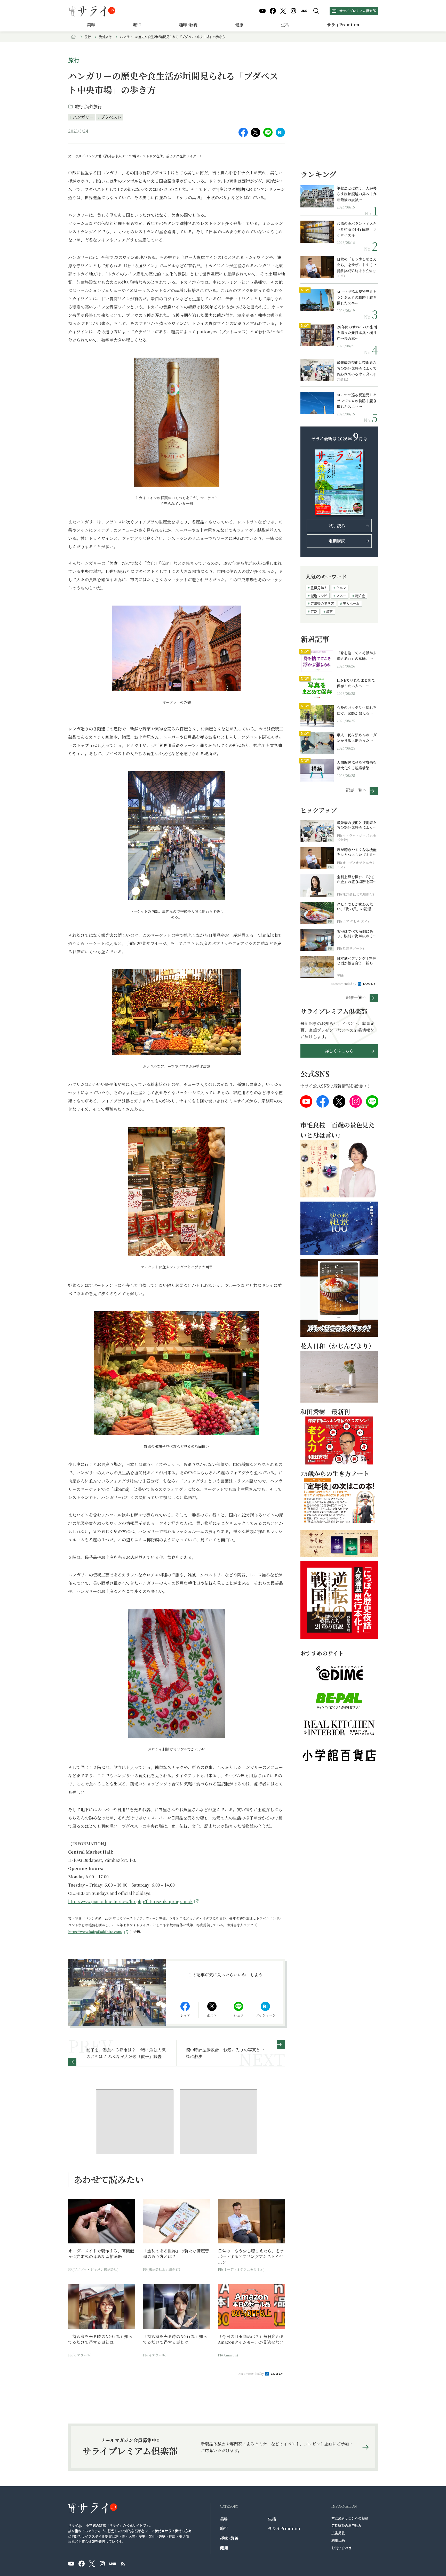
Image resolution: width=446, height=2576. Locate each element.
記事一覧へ (356, 790)
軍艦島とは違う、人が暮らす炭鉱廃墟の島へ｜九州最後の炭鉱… (357, 194)
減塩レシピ (319, 596)
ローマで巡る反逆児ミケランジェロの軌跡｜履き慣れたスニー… (357, 297)
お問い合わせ (341, 2548)
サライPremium (284, 2528)
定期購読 (337, 541)
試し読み (337, 526)
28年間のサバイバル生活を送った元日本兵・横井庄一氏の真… (357, 333)
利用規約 (338, 2540)
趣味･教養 (188, 25)
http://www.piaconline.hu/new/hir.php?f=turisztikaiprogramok (130, 1901)
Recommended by (251, 2373)
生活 (285, 25)
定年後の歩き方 (322, 603)
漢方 (329, 611)
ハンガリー (83, 117)
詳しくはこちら (339, 1051)
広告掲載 (338, 2533)
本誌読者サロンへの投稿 (350, 2518)
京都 (314, 611)
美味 (91, 25)
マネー (341, 596)
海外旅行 (105, 37)
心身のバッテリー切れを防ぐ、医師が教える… (357, 710)
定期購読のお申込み (347, 2525)
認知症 (360, 596)
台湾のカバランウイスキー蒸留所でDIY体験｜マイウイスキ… (357, 229)
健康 (239, 25)
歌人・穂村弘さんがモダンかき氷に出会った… (357, 738)
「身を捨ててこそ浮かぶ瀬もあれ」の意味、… (357, 656)
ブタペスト (111, 117)
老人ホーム (351, 603)
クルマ (341, 588)
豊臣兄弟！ (319, 588)
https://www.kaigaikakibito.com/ (95, 1932)
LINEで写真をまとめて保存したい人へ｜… (356, 683)
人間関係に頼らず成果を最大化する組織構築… (357, 765)
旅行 (137, 25)
